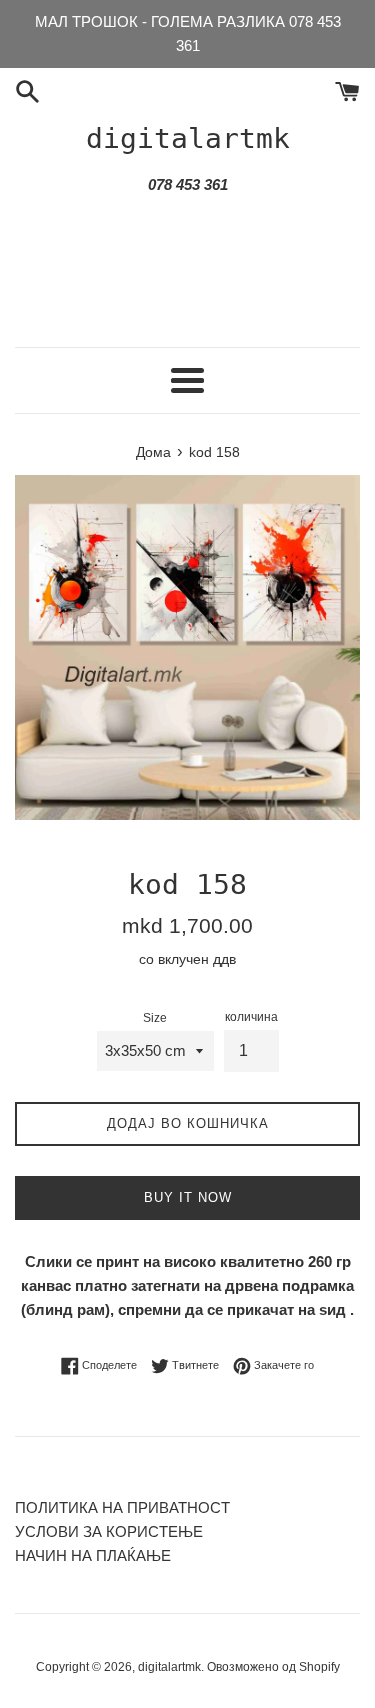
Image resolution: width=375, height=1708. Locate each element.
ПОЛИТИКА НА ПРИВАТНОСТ (122, 1507)
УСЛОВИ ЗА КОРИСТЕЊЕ (109, 1531)
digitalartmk (188, 138)
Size (155, 1018)
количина (251, 1017)
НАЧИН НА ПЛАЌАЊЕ (93, 1555)
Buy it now (188, 1197)
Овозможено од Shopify (273, 1667)
